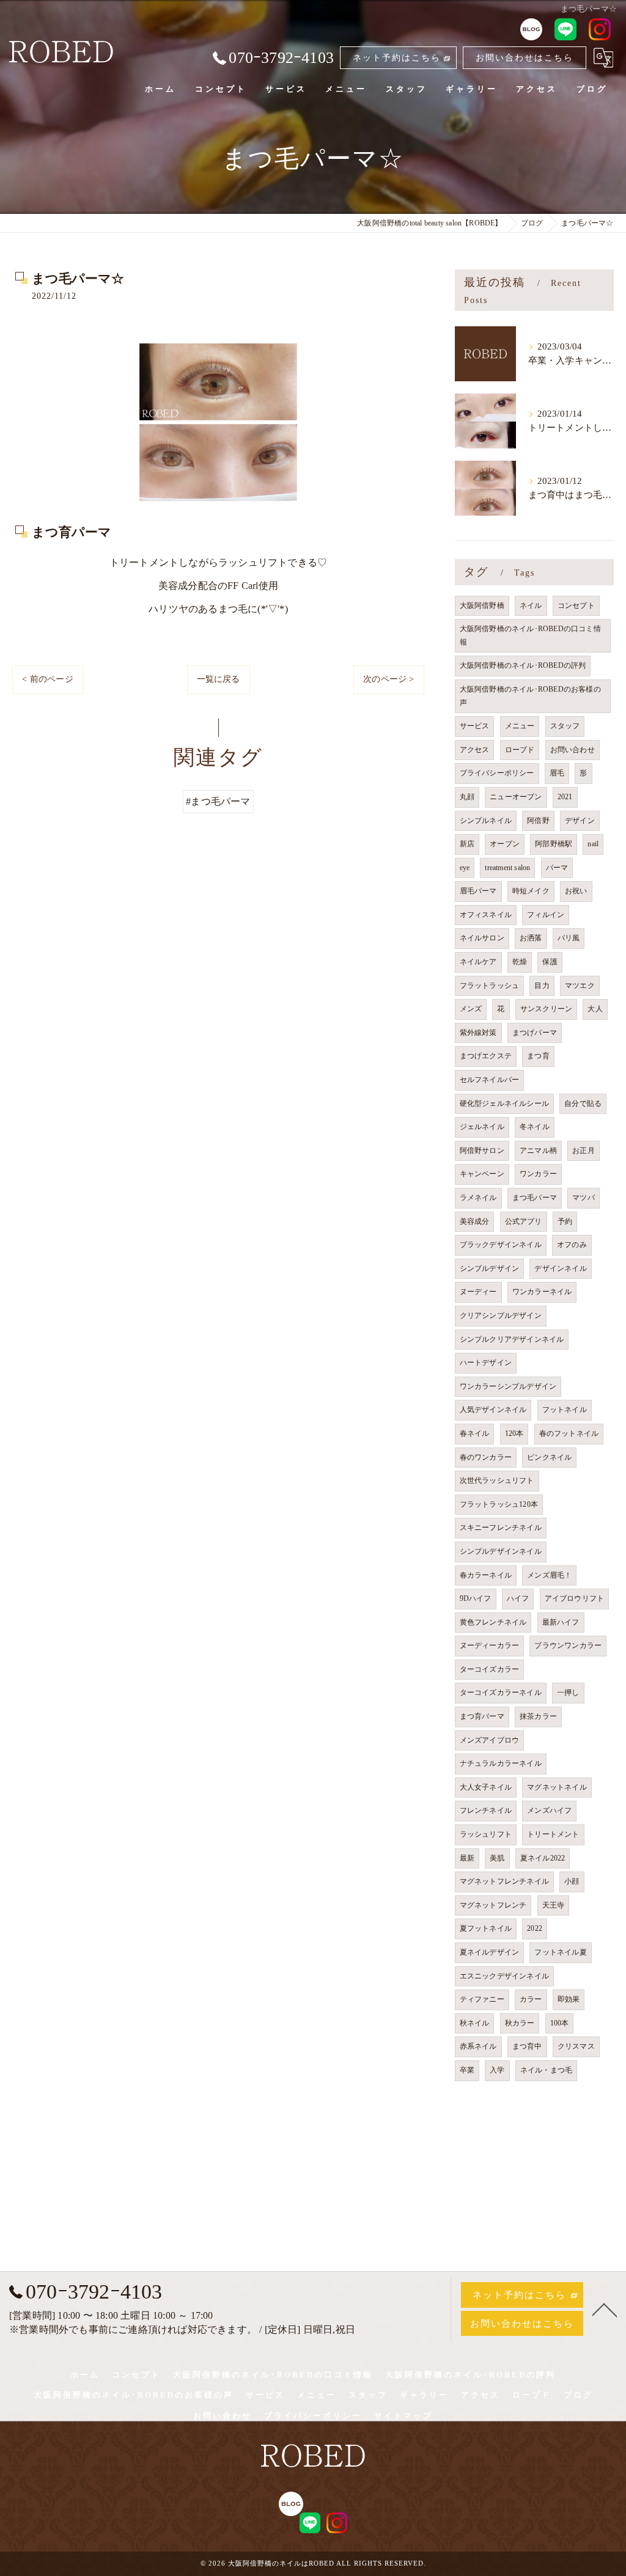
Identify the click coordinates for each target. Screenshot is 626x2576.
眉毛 (557, 773)
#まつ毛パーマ (218, 801)
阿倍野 (538, 821)
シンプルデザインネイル (501, 1551)
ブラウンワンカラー (568, 1645)
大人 (595, 1009)
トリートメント (553, 1834)
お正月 (584, 1151)
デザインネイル (560, 1268)
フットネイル (565, 1410)
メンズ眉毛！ (549, 1575)
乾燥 (520, 962)
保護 (550, 962)
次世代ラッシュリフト (497, 1480)
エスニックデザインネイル (504, 1976)
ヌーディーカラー (490, 1645)
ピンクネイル (549, 1457)
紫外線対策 (478, 1033)
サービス (475, 726)
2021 (565, 797)
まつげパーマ (535, 1033)
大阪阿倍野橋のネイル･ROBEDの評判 (523, 665)
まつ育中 (527, 2046)
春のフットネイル (569, 1433)
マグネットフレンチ (493, 1905)
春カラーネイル (486, 1575)
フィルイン (546, 915)
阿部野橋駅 (554, 844)
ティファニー (482, 1999)
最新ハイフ (561, 1622)
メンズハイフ (549, 1810)
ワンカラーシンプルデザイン (508, 1386)
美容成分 (475, 1221)
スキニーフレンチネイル (501, 1528)
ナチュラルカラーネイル (501, 1763)
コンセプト (576, 606)
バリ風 (569, 938)
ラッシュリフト (486, 1834)
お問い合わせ (573, 750)
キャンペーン (482, 1174)
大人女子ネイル (486, 1787)
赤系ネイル (478, 2046)
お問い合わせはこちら (525, 58)
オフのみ (572, 1245)
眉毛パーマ (478, 891)
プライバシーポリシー (497, 773)
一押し (568, 1692)
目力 (542, 986)
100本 (560, 2023)
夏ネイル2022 (543, 1858)
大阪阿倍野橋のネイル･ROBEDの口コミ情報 (530, 635)
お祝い (576, 891)
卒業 (467, 2070)
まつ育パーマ (482, 1716)
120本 (514, 1433)
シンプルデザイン (490, 1268)
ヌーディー (478, 1292)
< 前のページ (47, 679)
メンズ (471, 1009)
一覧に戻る (219, 679)
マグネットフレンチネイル (504, 1881)
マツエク (580, 986)
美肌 (497, 1858)
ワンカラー (538, 1174)
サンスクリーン (546, 1009)
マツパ (584, 1198)
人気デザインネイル (493, 1410)
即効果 (569, 1999)
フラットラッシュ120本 (499, 1504)
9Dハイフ (476, 1598)
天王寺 (554, 1905)
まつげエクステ (486, 1056)
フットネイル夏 (560, 1952)
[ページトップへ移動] (605, 2309)
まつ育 (538, 1056)
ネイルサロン (482, 938)
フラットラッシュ (490, 986)
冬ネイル (535, 1127)
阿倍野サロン (482, 1151)
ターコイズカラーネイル (501, 1692)
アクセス (475, 750)
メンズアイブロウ (490, 1740)
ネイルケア (478, 962)
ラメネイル (478, 1198)
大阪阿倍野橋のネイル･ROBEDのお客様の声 (530, 696)
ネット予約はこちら (397, 58)
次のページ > (388, 679)
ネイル (531, 606)
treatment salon (507, 868)
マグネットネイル (557, 1787)
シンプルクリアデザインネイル (512, 1339)
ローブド (520, 750)
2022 (535, 1928)
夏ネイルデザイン (490, 1952)
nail (593, 844)
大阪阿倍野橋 (482, 606)
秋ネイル (475, 2023)
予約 (565, 1221)
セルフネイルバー (490, 1080)
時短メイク (531, 891)
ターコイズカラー (490, 1669)
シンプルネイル (486, 821)
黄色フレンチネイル (493, 1622)
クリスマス (576, 2046)
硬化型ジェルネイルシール (504, 1103)
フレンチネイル (486, 1810)
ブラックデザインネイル (501, 1245)
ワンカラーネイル (542, 1292)
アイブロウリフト (575, 1598)
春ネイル (475, 1433)
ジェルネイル (482, 1127)
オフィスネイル (486, 915)
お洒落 (531, 938)
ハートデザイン (486, 1363)
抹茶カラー (538, 1716)
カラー (531, 1999)
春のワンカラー (486, 1457)
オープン (505, 844)
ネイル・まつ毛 (546, 2070)
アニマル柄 (538, 1151)
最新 (467, 1858)
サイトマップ (403, 2416)
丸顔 (467, 797)
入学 (497, 2070)
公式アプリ (524, 1221)
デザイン (580, 821)
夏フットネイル (486, 1928)
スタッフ (565, 726)
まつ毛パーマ (535, 1198)
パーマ (557, 868)
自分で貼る (583, 1103)
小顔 (572, 1881)
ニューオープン (516, 797)
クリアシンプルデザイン (501, 1315)
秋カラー (520, 2023)
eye (465, 868)
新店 (467, 844)
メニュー (520, 726)
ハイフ (518, 1598)
